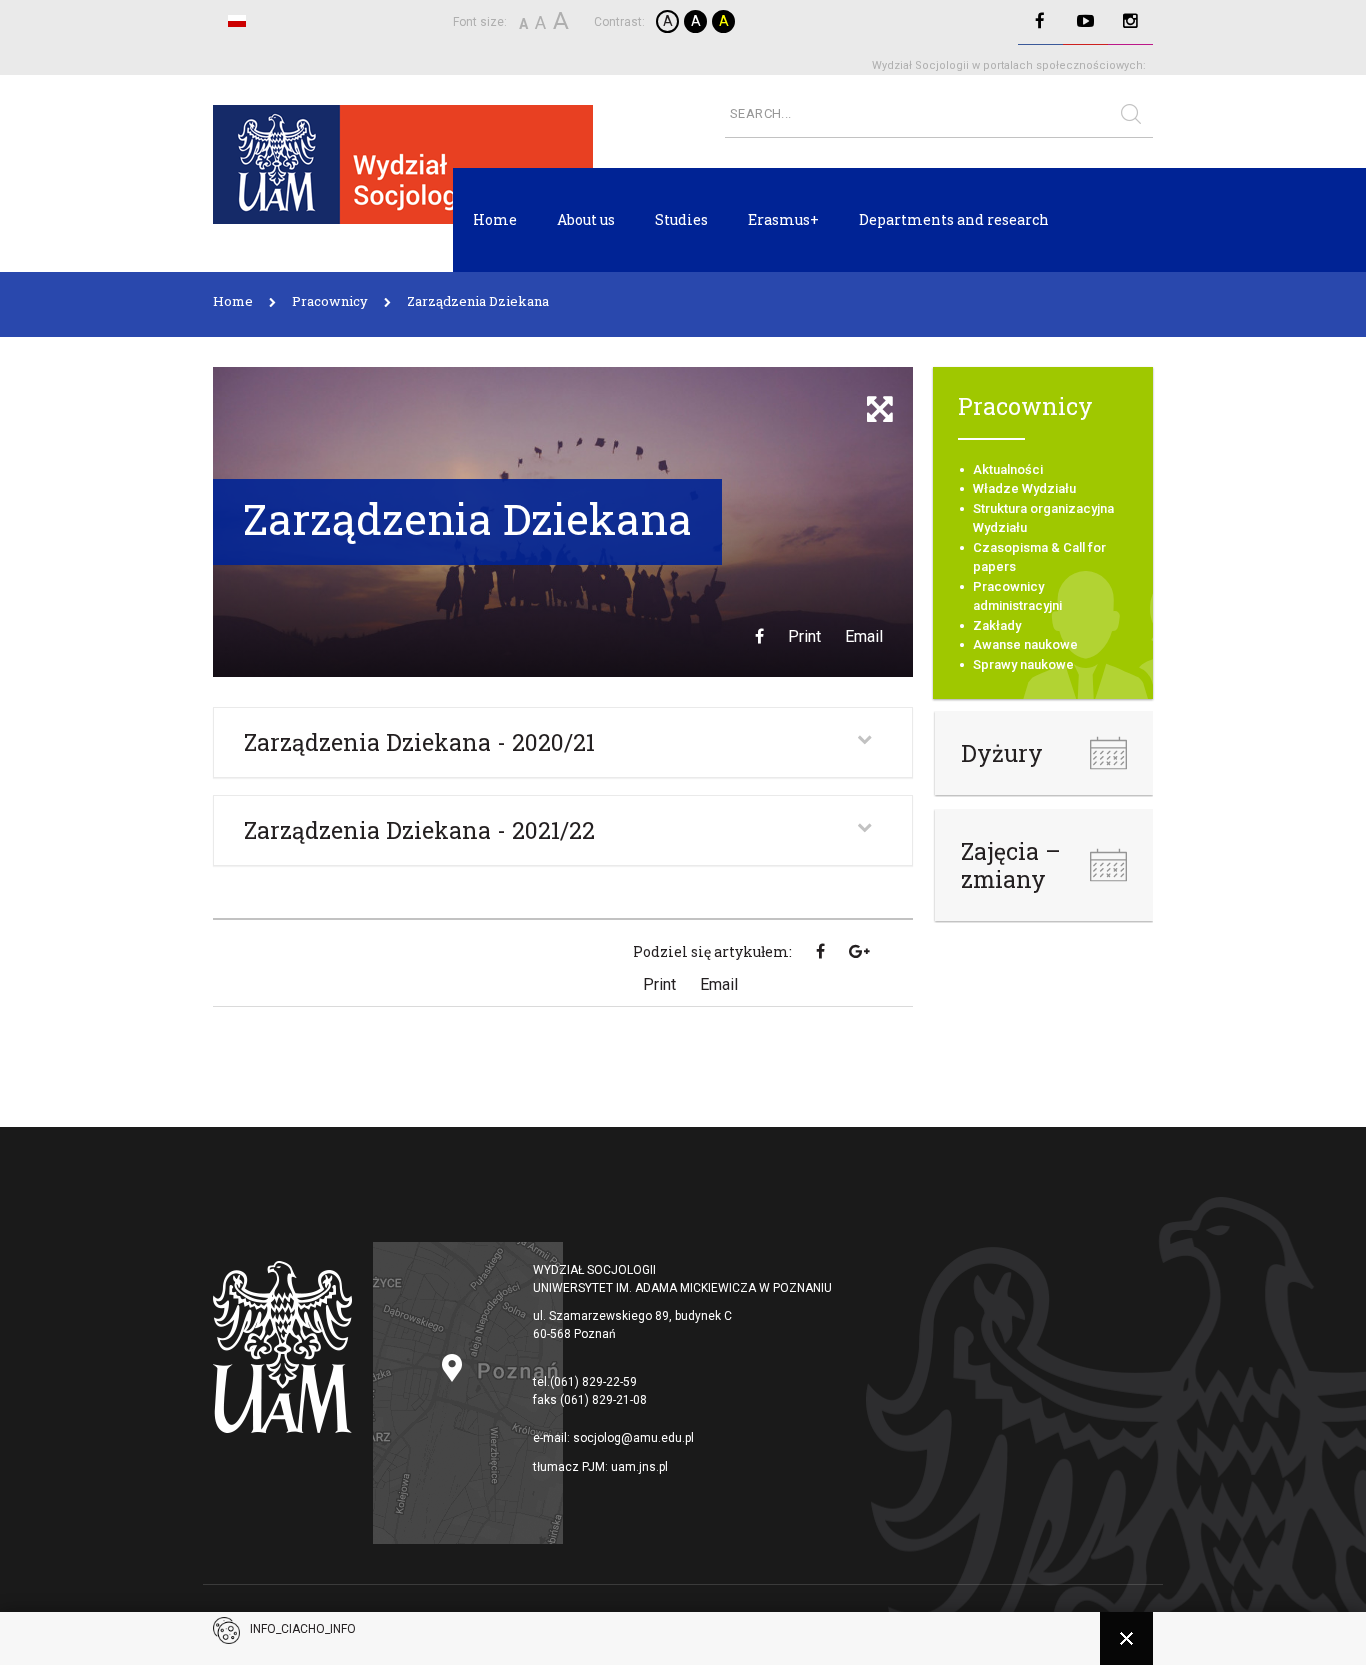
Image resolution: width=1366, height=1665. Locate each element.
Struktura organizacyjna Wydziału (1043, 518)
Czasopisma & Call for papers (1039, 557)
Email (864, 636)
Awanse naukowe (1025, 644)
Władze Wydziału (1024, 488)
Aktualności (1008, 469)
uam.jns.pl (639, 1467)
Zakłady (997, 625)
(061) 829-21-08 (603, 1400)
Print (804, 636)
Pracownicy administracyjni (1017, 596)
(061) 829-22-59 (593, 1382)
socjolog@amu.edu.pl (633, 1438)
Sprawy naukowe (1023, 664)
